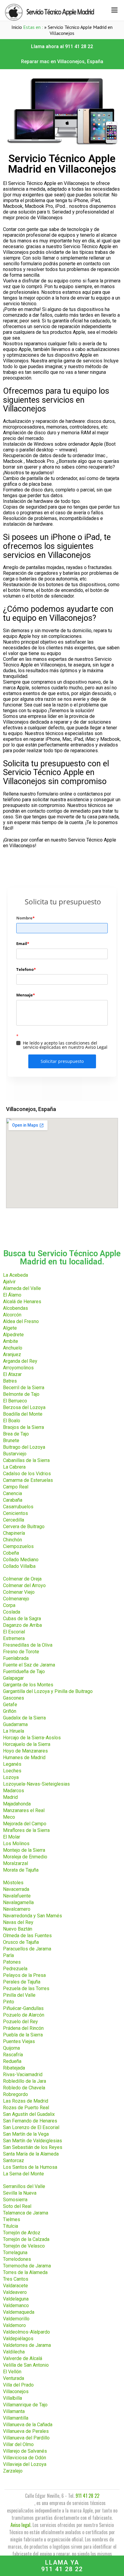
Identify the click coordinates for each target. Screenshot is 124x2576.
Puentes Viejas (19, 2041)
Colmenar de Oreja (22, 1579)
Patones (12, 1962)
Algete (10, 1328)
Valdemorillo (16, 2319)
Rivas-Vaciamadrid (23, 2074)
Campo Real (16, 1487)
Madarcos (14, 1791)
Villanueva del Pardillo (26, 2438)
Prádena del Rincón (23, 2028)
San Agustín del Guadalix (29, 2114)
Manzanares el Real (24, 1810)
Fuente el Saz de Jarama (29, 1665)
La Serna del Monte (23, 2174)
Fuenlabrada (16, 1658)
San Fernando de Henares (30, 2121)
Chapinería (14, 1533)
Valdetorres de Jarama (27, 2345)
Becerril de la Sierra (24, 1388)
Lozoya (11, 1777)
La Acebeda (15, 1275)
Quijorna (11, 2048)
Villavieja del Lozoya (25, 2464)
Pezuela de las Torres (26, 1988)
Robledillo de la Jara (25, 2081)
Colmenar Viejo (19, 1592)
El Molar (12, 1837)
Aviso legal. (21, 2525)
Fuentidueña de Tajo (24, 1671)
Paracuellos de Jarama (27, 1949)
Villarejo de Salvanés (25, 2451)
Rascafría (13, 2055)
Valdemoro (14, 2325)
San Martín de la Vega (26, 2134)
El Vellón (12, 2372)
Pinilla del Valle (19, 1995)
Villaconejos (16, 2391)
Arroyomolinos (18, 1368)
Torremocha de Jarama (27, 2266)
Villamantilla (16, 2418)
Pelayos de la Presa (24, 1975)
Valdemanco (16, 2305)
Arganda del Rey (20, 1361)
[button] (62, 47)
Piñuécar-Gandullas (23, 2008)
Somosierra (15, 2200)
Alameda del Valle (22, 1288)
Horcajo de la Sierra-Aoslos (32, 1738)
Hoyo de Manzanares (25, 1751)
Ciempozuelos (18, 1546)
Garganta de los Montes (28, 1685)
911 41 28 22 (87, 2496)
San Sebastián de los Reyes (33, 2147)
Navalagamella (18, 1902)
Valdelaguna (16, 2299)
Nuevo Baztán (18, 1929)
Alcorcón (12, 1315)
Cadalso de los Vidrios (27, 1474)
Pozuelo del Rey (20, 2022)
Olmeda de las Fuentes (27, 1936)
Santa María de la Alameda (31, 2154)
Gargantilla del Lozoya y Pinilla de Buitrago (48, 1691)
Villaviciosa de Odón (25, 2458)
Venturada (14, 2378)
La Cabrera (14, 1467)
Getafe (10, 1705)
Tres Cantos (16, 2279)
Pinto (9, 2002)
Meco (9, 1817)
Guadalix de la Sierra (24, 1718)
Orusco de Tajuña (21, 1942)
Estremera (14, 1638)
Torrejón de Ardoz (22, 2233)
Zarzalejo (13, 2471)
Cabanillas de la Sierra (26, 1460)
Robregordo (15, 2094)
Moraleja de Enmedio (25, 1857)
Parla (8, 1955)
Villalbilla (12, 2398)
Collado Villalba (19, 1566)
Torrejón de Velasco (24, 2246)
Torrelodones (17, 2259)
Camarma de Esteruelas (28, 1480)
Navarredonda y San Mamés (33, 1916)
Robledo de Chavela (24, 2088)
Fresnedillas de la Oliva (28, 1645)
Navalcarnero (17, 1909)
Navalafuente (17, 1896)
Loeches (12, 1771)
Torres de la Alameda (25, 2272)
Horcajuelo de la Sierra (27, 1744)
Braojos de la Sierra (23, 1427)
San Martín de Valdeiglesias (33, 2141)
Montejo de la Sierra (24, 1850)
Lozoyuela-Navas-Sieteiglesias (36, 1784)
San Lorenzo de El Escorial (31, 2127)
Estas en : (33, 27)
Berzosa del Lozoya (24, 1407)
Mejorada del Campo (25, 1824)
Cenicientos (15, 1513)
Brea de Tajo (16, 1434)
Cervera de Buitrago (24, 1527)
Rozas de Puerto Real (26, 2108)
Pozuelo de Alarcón (24, 2015)
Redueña (12, 2061)
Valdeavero (15, 2292)
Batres (10, 1381)
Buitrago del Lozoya (24, 1447)
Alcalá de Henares (22, 1302)
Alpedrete (13, 1335)
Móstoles (13, 1883)
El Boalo (12, 1421)
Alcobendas (15, 1308)
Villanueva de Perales (26, 2431)
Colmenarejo (16, 1599)
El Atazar (12, 1374)
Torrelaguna (15, 2253)
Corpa (9, 1605)
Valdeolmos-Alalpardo (26, 2332)
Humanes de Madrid (24, 1757)
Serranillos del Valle (24, 2186)
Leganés (12, 1764)
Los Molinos (16, 1844)
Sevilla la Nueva (20, 2193)
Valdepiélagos (18, 2339)
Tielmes (12, 2219)
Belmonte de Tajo (21, 1394)
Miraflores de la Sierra (26, 1830)
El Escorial (14, 1632)
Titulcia (11, 2226)
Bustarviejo (15, 1454)
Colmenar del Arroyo (24, 1585)
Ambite (11, 1341)
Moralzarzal (15, 1863)
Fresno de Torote (21, 1652)
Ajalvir (9, 1282)
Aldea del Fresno (21, 1321)
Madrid (10, 1797)
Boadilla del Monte (23, 1414)
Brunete (11, 1440)
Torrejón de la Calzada (26, 2239)
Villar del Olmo (18, 2444)
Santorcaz (14, 2161)
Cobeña (11, 1553)
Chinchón (12, 1540)
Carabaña (13, 1500)
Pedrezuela (15, 1969)
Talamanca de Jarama (26, 2213)
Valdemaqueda (19, 2312)
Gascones (14, 1698)
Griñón (10, 1711)
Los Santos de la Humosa (30, 2167)
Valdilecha (14, 2352)
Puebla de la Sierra (23, 2035)
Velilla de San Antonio (26, 2365)
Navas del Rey (18, 1922)
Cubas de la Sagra (22, 1619)
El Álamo (12, 1295)
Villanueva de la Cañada (28, 2425)
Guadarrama (15, 1724)
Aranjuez (12, 1354)
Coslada (12, 1612)
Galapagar (13, 1678)
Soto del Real (17, 2206)
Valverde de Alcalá (23, 2358)
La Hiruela (14, 1731)
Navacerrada (16, 1889)
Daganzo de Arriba (22, 1625)
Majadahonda (17, 1804)
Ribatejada (14, 2068)
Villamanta (14, 2411)
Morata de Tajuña (21, 1870)
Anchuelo (13, 1348)
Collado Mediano (21, 1560)
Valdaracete (15, 2286)
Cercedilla (14, 1520)
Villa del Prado (18, 2385)
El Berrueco (15, 1401)
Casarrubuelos (18, 1507)
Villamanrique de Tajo (25, 2405)
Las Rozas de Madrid (26, 2101)
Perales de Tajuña (22, 1982)
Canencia (12, 1493)
